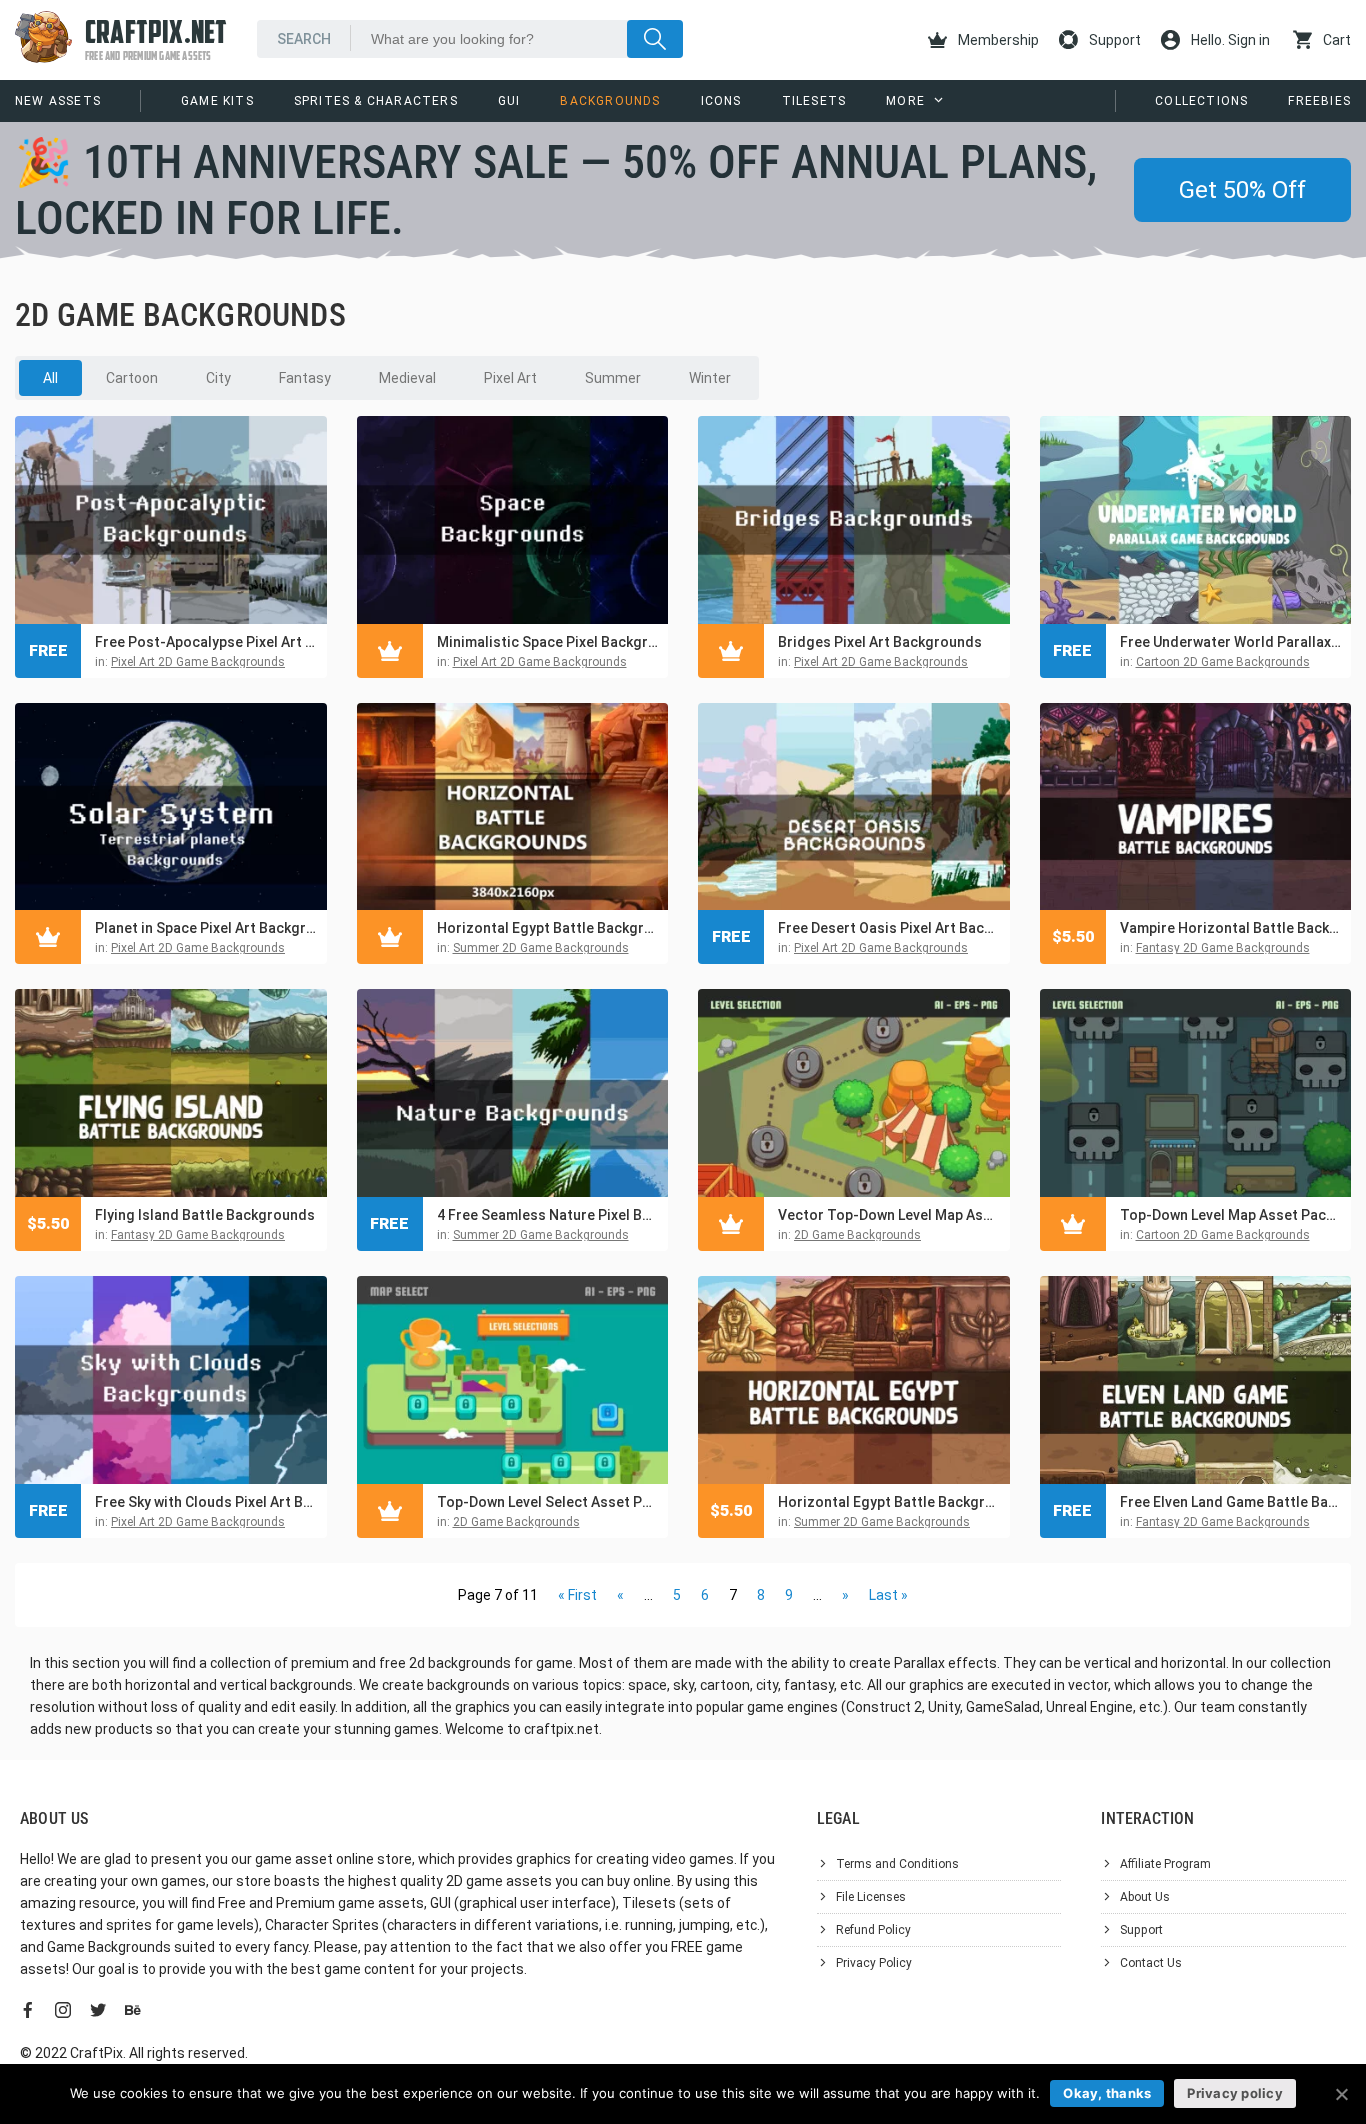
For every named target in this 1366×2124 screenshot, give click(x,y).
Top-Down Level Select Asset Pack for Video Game (548, 1502)
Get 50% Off (1242, 190)
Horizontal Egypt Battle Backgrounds (548, 928)
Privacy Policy (874, 1963)
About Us (1145, 1897)
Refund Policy (873, 1930)
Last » (888, 1595)
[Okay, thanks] (1341, 2094)
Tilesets (814, 101)
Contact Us (1151, 1963)
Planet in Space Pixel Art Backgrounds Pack (206, 928)
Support (1113, 40)
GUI (509, 101)
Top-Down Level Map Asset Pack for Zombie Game (1231, 1215)
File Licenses (871, 1897)
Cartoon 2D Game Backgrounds (1223, 662)
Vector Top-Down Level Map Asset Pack (889, 1215)
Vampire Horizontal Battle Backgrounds (1231, 928)
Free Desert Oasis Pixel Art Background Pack (889, 928)
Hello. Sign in (1229, 40)
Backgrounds (610, 101)
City (218, 378)
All (50, 378)
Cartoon (132, 378)
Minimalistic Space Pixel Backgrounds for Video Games (548, 642)
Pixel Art (510, 378)
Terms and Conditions (897, 1864)
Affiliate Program (1165, 1864)
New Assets (58, 101)
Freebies (1319, 101)
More (905, 101)
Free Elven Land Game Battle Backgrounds (1231, 1502)
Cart (1335, 40)
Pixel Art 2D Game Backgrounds (198, 662)
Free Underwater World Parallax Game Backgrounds (1231, 642)
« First (577, 1595)
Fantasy (305, 378)
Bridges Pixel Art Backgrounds (880, 642)
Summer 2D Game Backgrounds (541, 948)
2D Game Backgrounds (857, 1235)
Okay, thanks (1107, 2093)
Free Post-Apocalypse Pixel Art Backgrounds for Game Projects (206, 642)
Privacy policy (1235, 2093)
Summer (613, 378)
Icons (721, 101)
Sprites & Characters (376, 101)
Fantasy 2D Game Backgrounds (1223, 948)
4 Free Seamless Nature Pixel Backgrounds (548, 1215)
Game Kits (217, 101)
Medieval (407, 378)
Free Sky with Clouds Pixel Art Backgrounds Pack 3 (206, 1502)
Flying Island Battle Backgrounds (205, 1215)
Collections (1201, 101)
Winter (710, 378)
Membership (997, 40)
